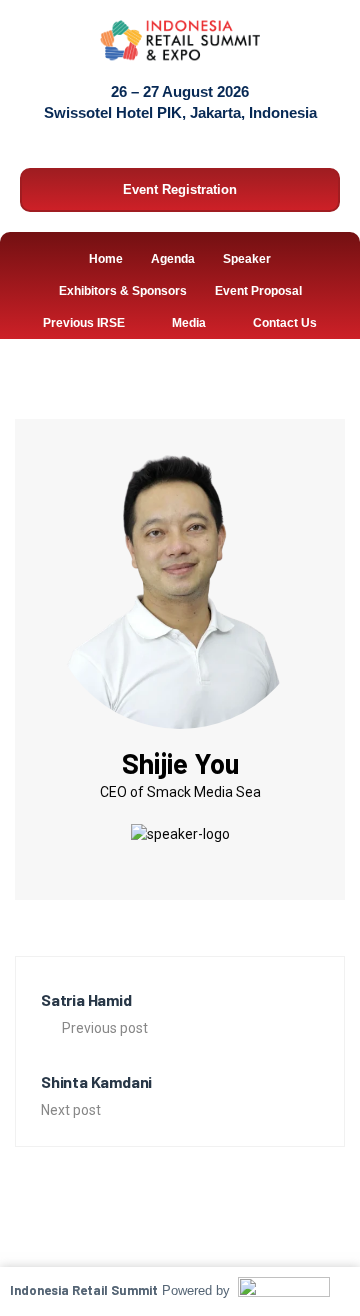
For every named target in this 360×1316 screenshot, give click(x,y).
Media (189, 323)
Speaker (247, 259)
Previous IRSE (84, 323)
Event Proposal (258, 291)
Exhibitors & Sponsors (123, 291)
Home (106, 259)
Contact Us (285, 323)
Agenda (173, 259)
